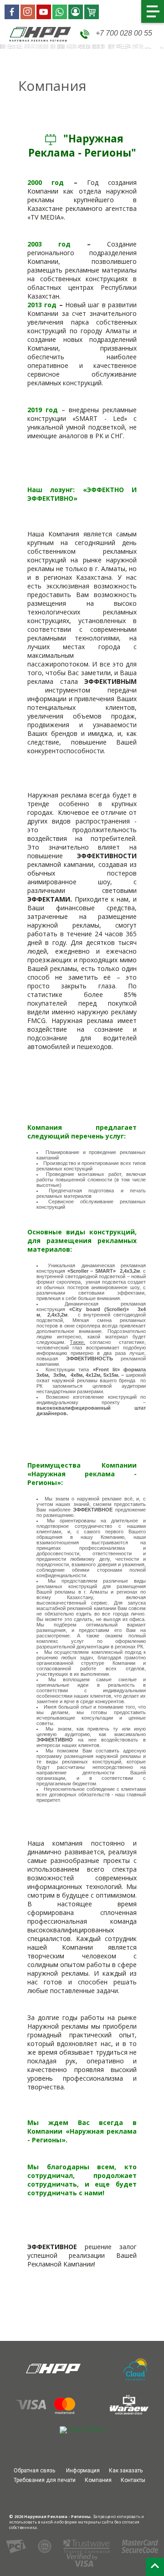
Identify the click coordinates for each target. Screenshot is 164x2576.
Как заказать (126, 2471)
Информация (83, 2471)
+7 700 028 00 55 (123, 33)
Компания (98, 2480)
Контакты (133, 2480)
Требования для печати (45, 2480)
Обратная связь (34, 2471)
